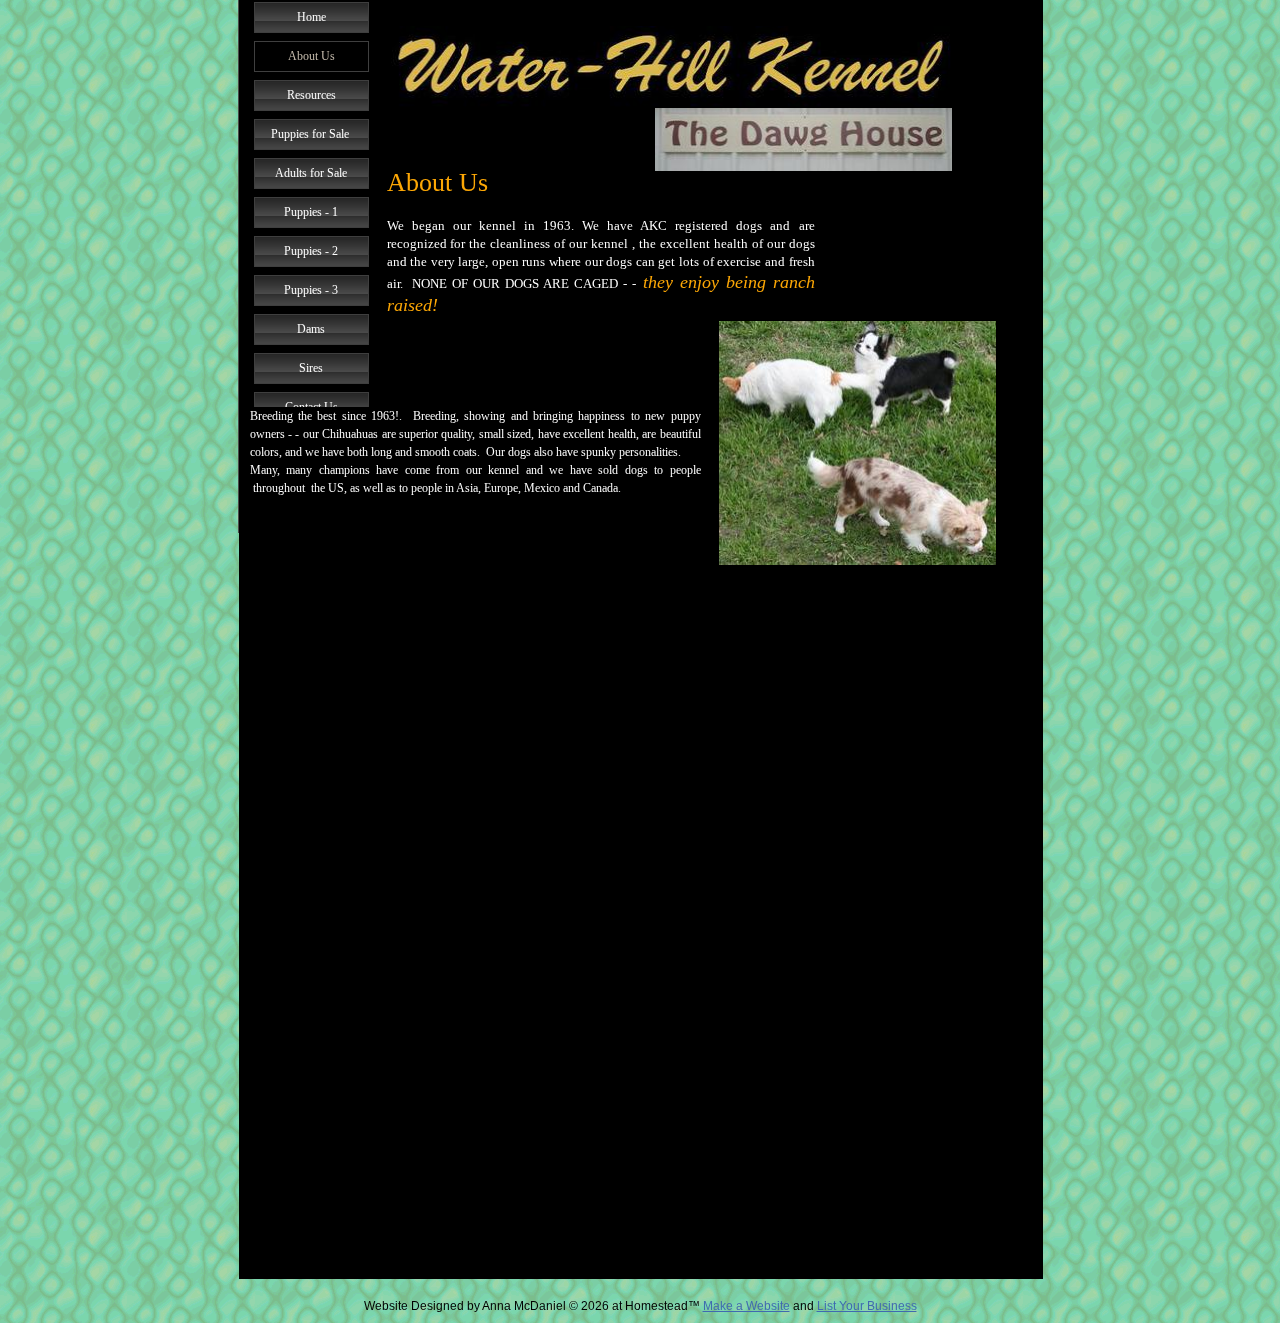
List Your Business (867, 1306)
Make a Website (746, 1306)
